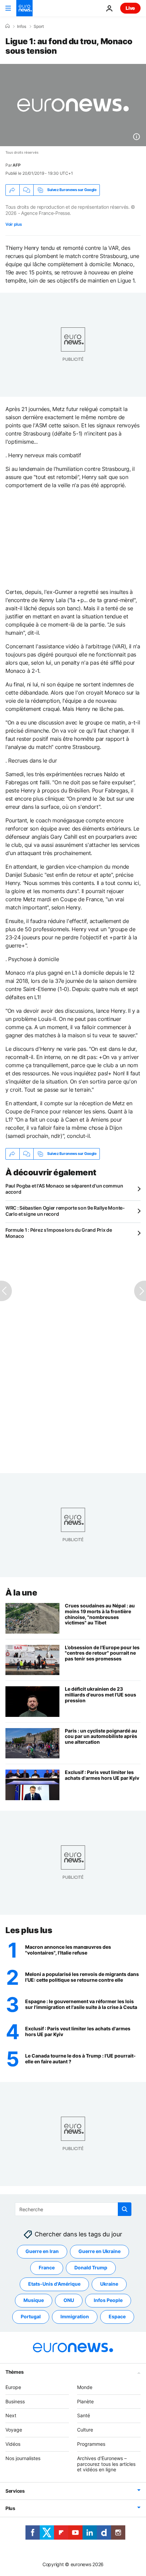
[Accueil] (7, 26)
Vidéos (13, 2444)
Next (11, 2416)
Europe (13, 2387)
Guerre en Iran (42, 2251)
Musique (34, 2300)
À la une (21, 1593)
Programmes (91, 2444)
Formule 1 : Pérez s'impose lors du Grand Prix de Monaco (59, 1233)
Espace (117, 2317)
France (47, 2268)
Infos (22, 27)
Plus (10, 2509)
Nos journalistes (23, 2458)
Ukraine (109, 2284)
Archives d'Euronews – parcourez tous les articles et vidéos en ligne (106, 2464)
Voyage (14, 2430)
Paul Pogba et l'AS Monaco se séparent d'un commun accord (64, 1189)
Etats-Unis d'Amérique (54, 2284)
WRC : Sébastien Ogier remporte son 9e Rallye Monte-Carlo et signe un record (65, 1211)
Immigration (75, 2317)
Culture (85, 2430)
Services (15, 2491)
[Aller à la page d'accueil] (24, 8)
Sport (39, 27)
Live (130, 8)
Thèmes (14, 2372)
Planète (85, 2401)
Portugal (31, 2317)
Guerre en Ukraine (99, 2251)
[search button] (125, 2209)
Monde (85, 2387)
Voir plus (14, 224)
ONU (69, 2300)
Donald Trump (91, 2268)
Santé (84, 2416)
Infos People (108, 2300)
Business (15, 2401)
